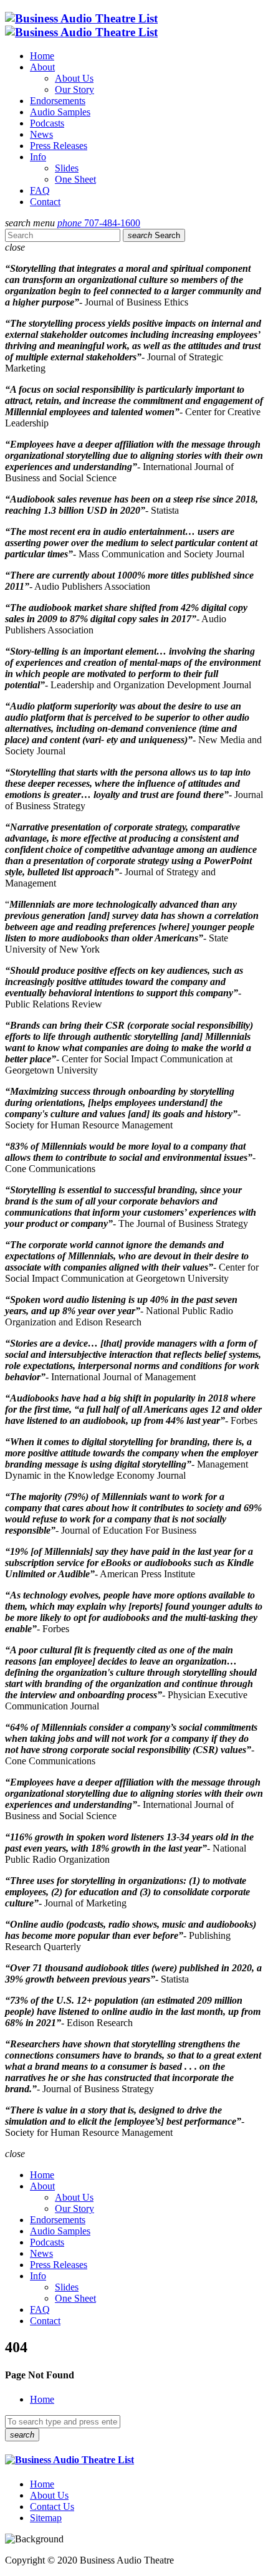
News (41, 134)
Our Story (74, 89)
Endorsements (58, 101)
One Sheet (75, 179)
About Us (74, 78)
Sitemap (46, 2518)
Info (38, 157)
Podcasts (47, 123)
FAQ (40, 190)
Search (154, 235)
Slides (67, 168)
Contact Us (52, 2506)
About (42, 67)
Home (42, 56)
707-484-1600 (99, 223)
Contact (45, 202)
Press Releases (59, 146)
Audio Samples (60, 112)
